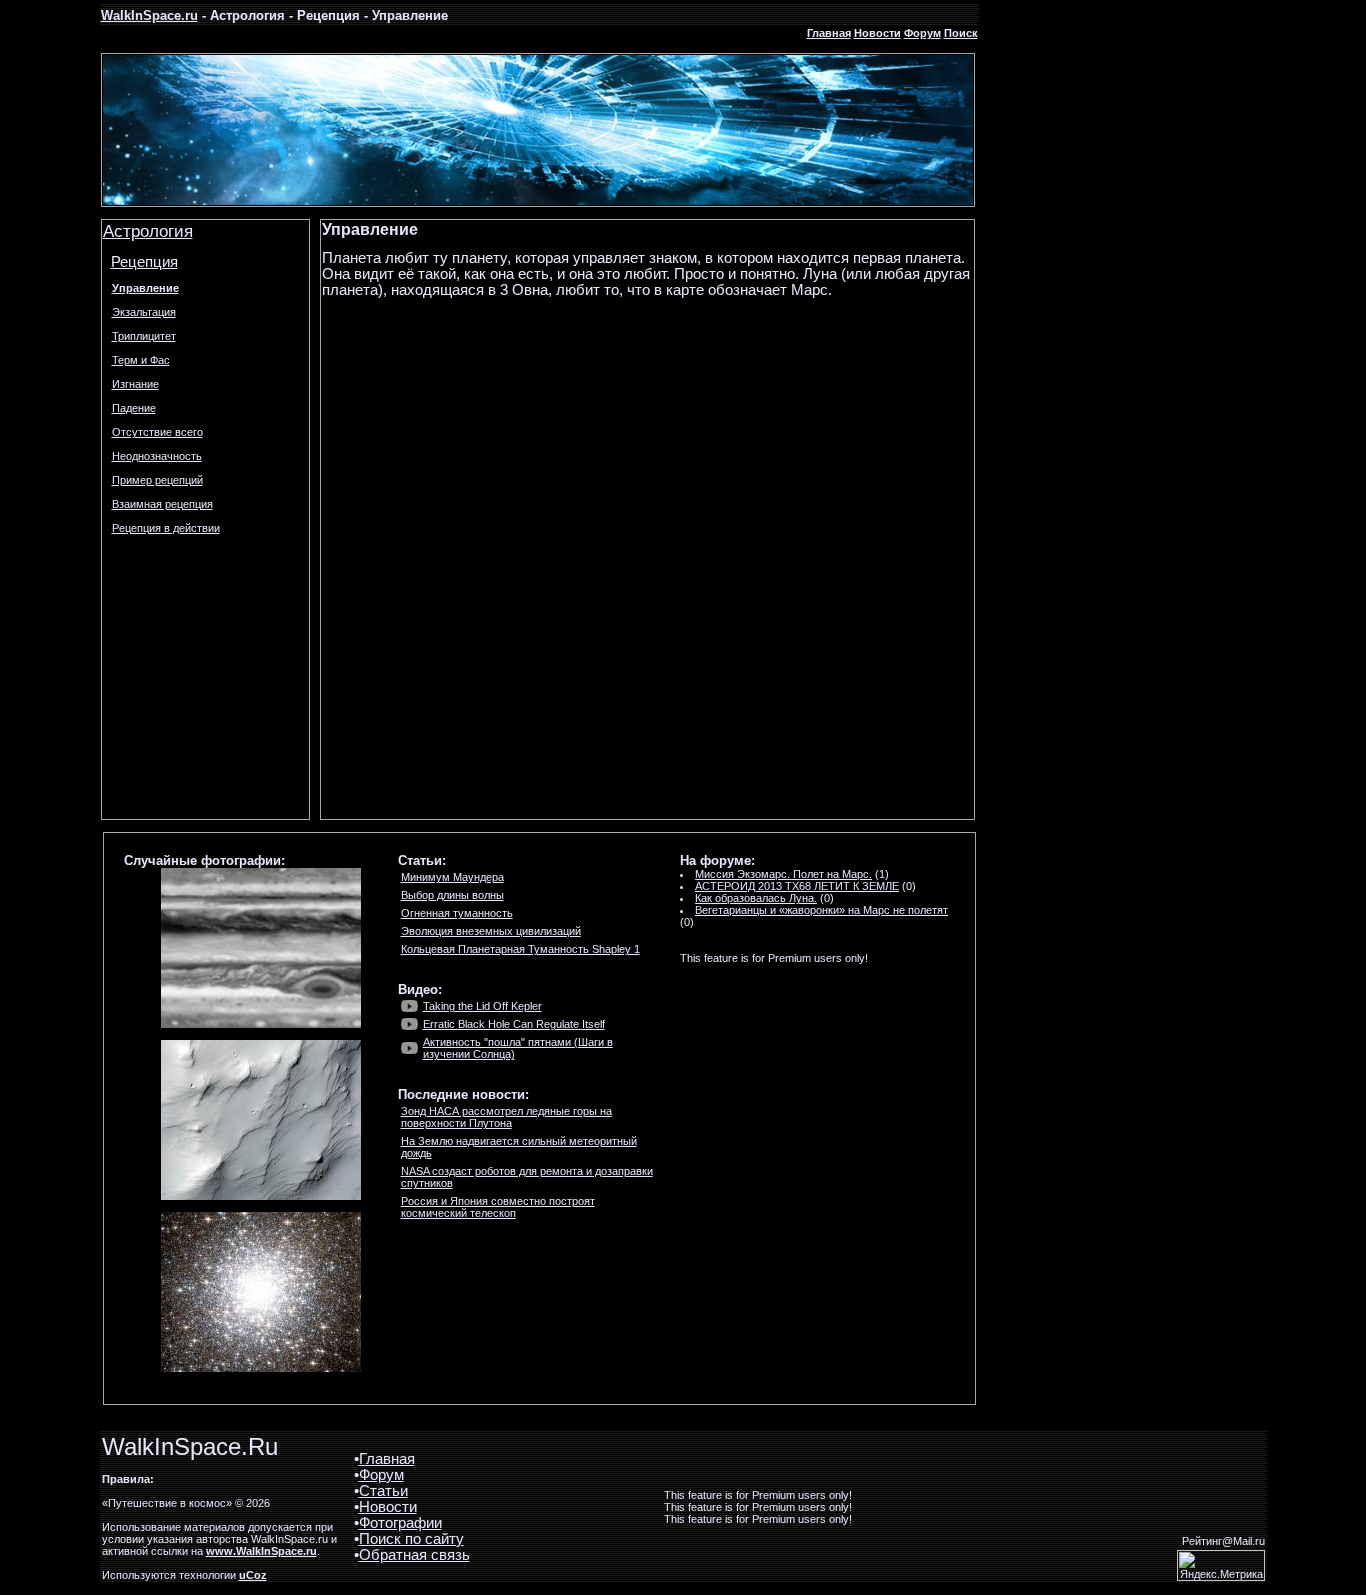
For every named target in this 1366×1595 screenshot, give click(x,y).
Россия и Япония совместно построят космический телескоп (498, 1207)
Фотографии (400, 1523)
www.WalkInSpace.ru (261, 1551)
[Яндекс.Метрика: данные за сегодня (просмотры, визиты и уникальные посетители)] (1221, 1565)
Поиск (961, 33)
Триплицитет (144, 336)
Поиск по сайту (411, 1539)
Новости (877, 33)
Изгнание (135, 384)
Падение (134, 408)
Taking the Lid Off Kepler (482, 1006)
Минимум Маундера (452, 877)
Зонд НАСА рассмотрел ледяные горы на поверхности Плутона (506, 1117)
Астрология (148, 231)
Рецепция (144, 262)
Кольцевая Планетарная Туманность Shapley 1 (520, 949)
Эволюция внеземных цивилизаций (491, 931)
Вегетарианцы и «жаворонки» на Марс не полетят (821, 910)
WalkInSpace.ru (149, 15)
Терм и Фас (141, 360)
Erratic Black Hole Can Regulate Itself (514, 1024)
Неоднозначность (157, 456)
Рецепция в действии (166, 528)
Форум (922, 33)
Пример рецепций (157, 480)
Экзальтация (144, 312)
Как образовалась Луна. (756, 898)
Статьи (383, 1491)
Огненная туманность (457, 913)
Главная (829, 33)
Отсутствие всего (157, 432)
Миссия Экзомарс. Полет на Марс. (783, 874)
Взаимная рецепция (162, 504)
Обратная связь (414, 1555)
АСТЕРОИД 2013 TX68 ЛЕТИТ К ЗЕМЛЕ (797, 886)
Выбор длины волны (452, 895)
